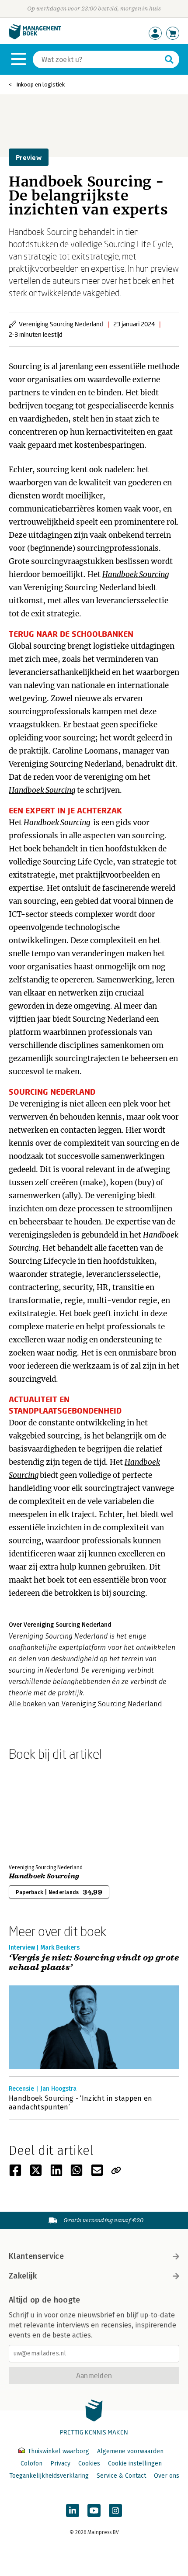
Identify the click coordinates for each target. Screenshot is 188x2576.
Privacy (60, 2464)
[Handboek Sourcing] (39, 1811)
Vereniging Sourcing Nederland (61, 324)
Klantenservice (36, 2256)
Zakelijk (23, 2276)
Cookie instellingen (135, 2464)
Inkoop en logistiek (40, 85)
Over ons (167, 2476)
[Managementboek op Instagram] (115, 2510)
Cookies (89, 2464)
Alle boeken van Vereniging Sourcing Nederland (85, 1704)
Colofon (31, 2464)
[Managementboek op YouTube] (94, 2510)
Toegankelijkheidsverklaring (49, 2476)
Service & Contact (121, 2476)
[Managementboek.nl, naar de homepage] (35, 37)
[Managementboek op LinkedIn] (73, 2510)
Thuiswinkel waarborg (58, 2451)
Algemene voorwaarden (130, 2451)
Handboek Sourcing (44, 1876)
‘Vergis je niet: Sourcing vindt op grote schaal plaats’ (94, 1963)
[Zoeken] (169, 59)
